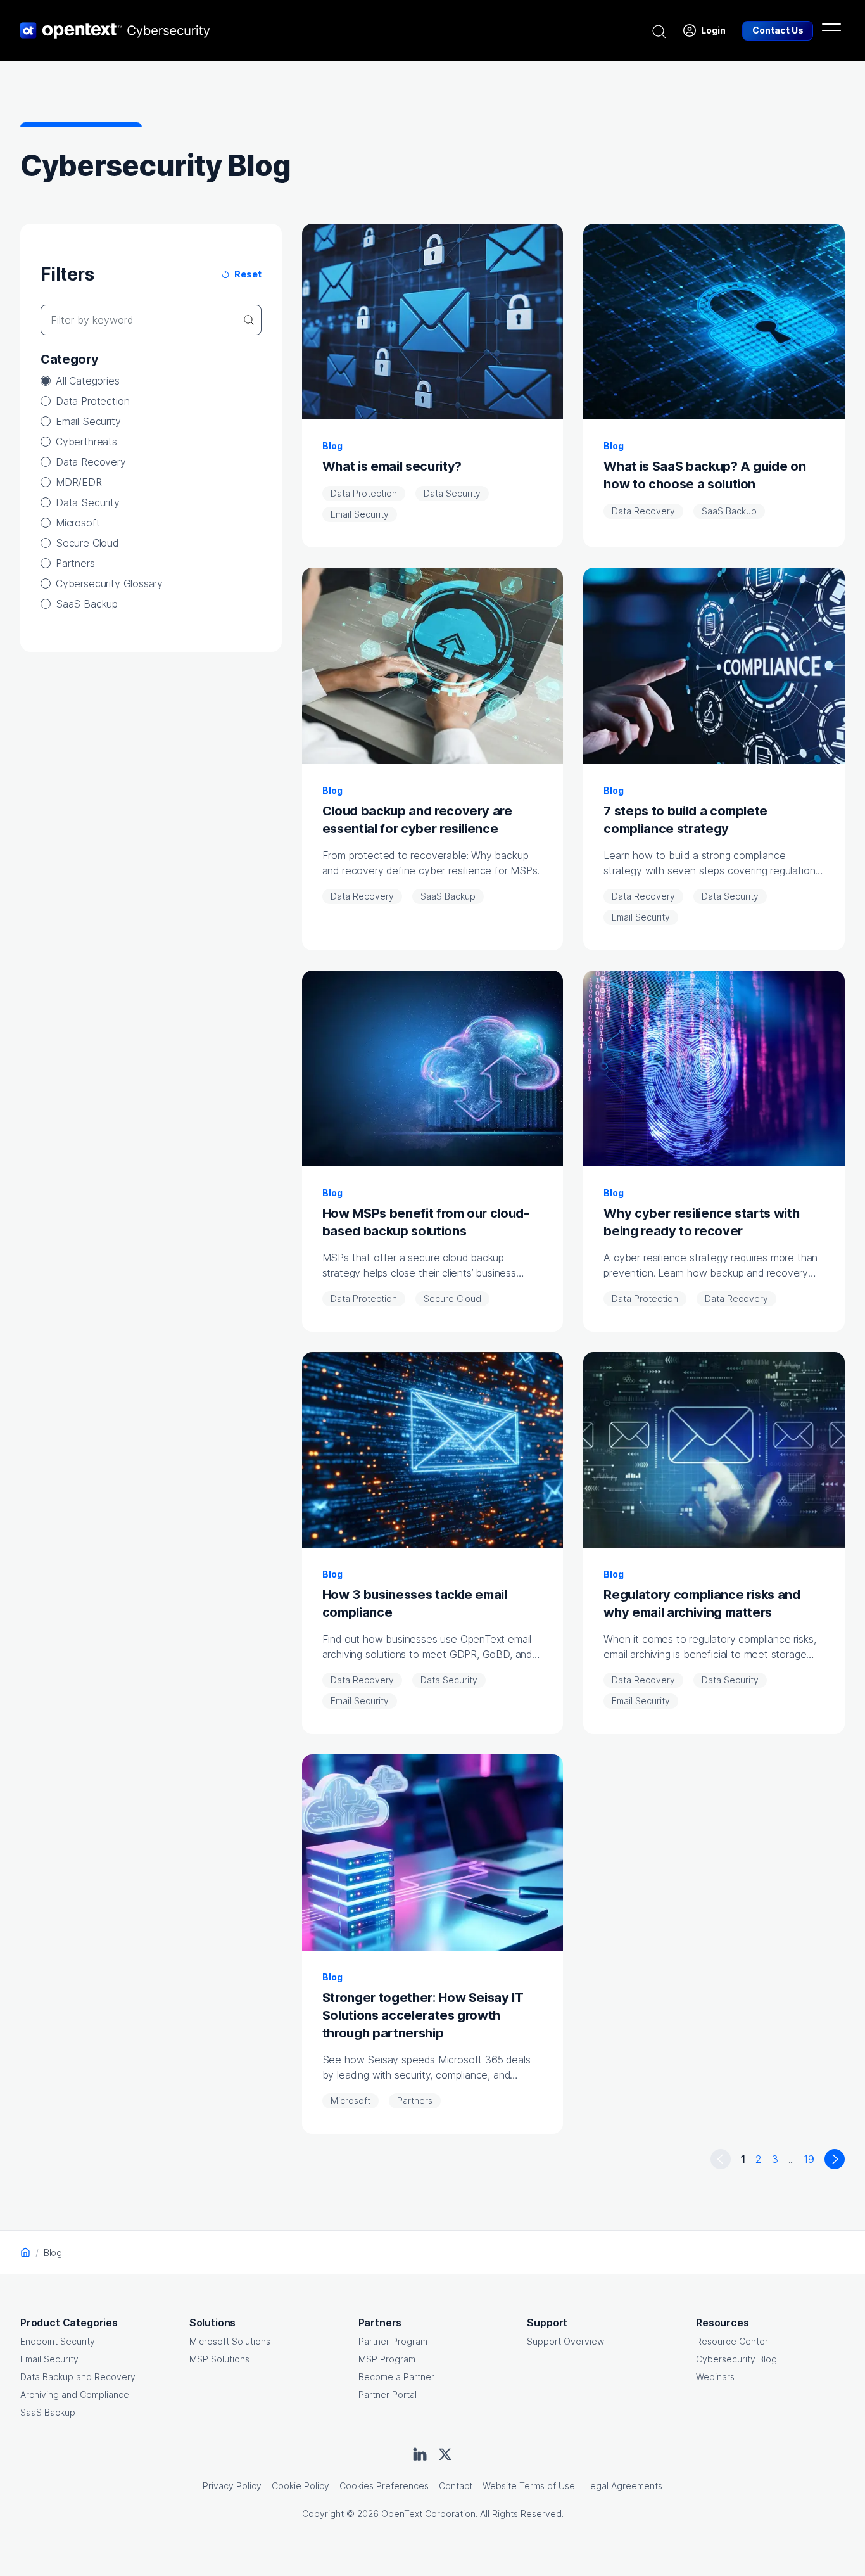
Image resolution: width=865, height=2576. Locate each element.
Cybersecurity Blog (736, 2359)
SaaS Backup (87, 604)
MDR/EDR (79, 482)
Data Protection (92, 401)
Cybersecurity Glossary (109, 583)
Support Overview (565, 2341)
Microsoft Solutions (230, 2341)
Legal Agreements (624, 2486)
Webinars (715, 2377)
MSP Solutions (219, 2359)
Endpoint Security (58, 2341)
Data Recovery (91, 462)
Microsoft (78, 523)
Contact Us (778, 30)
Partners (75, 563)
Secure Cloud (87, 543)
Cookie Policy (300, 2486)
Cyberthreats (86, 442)
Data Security (88, 502)
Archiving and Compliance (75, 2394)
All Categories (88, 381)
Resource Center (732, 2341)
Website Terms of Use (529, 2486)
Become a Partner (396, 2377)
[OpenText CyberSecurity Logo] (115, 30)
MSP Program (387, 2359)
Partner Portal (388, 2394)
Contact (456, 2486)
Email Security (88, 421)
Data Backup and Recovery (78, 2377)
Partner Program (393, 2341)
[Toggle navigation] (831, 30)
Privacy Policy (232, 2486)
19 (809, 2159)
